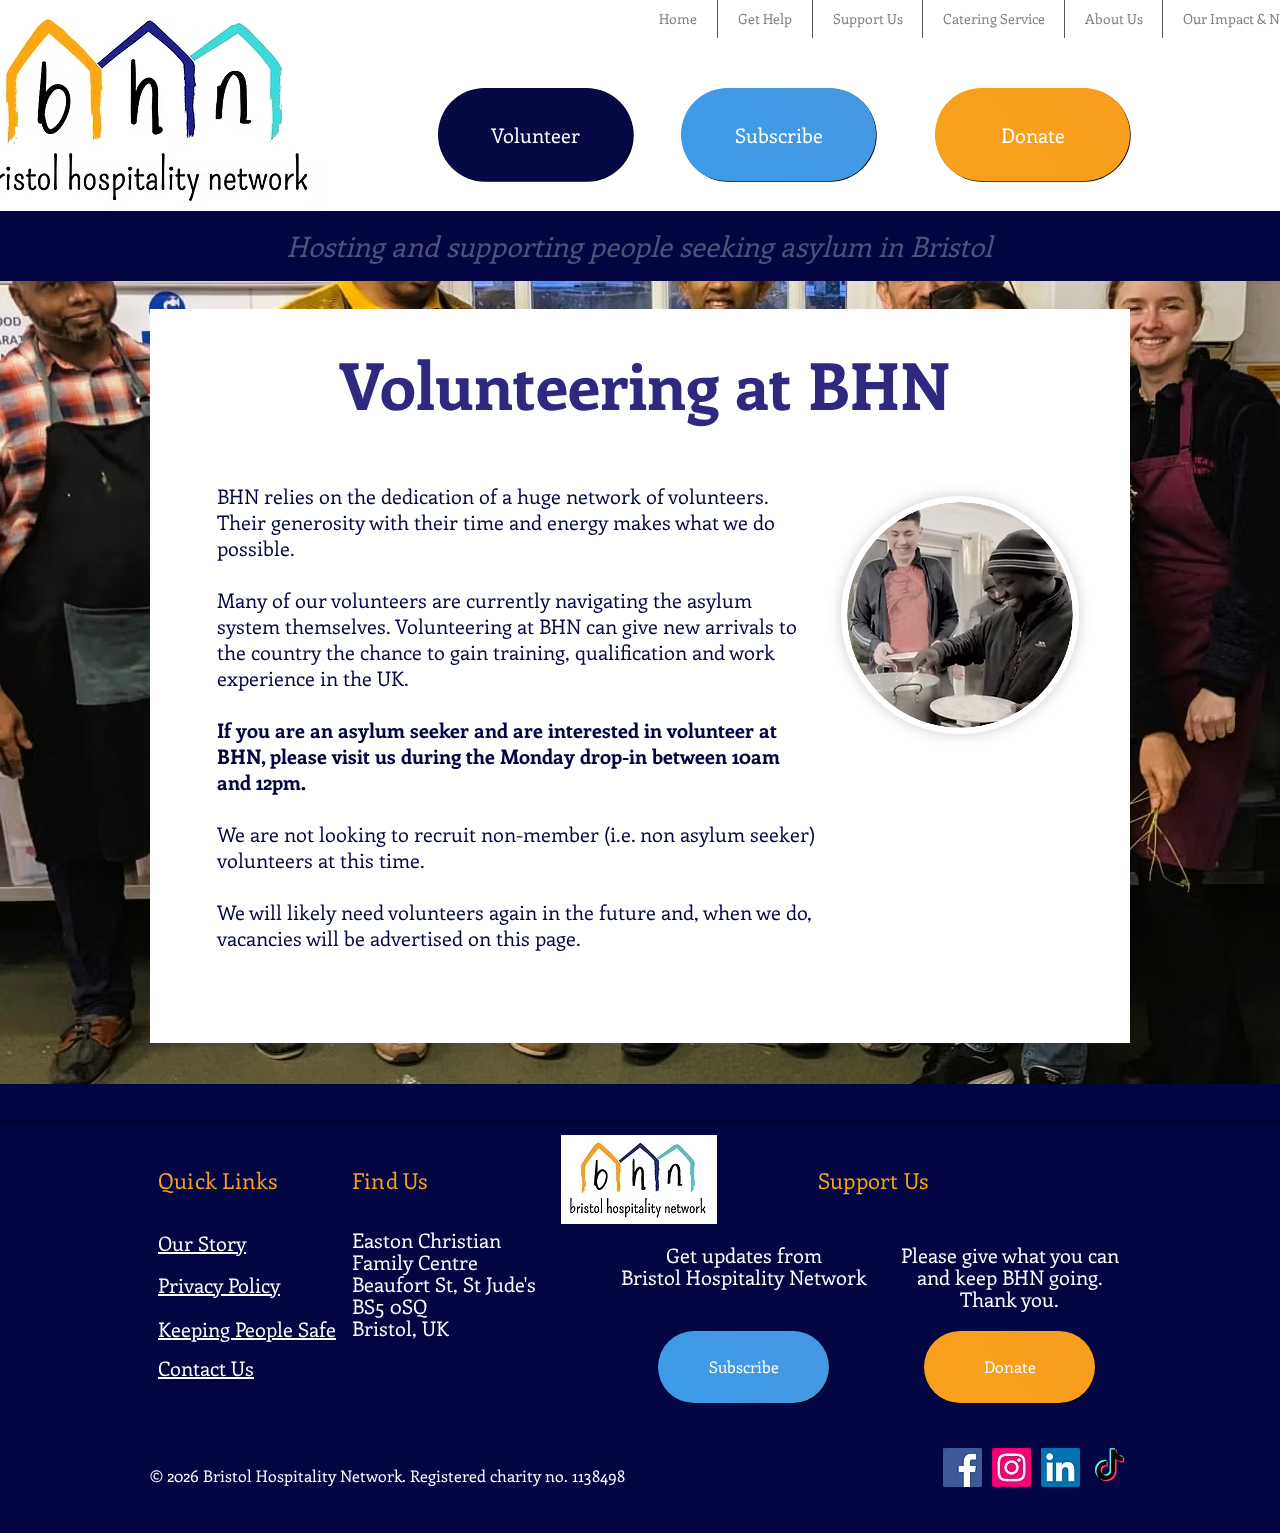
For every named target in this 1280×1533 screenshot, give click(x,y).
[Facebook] (962, 1467)
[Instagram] (1011, 1467)
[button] (765, 19)
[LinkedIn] (1060, 1467)
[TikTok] (1109, 1467)
